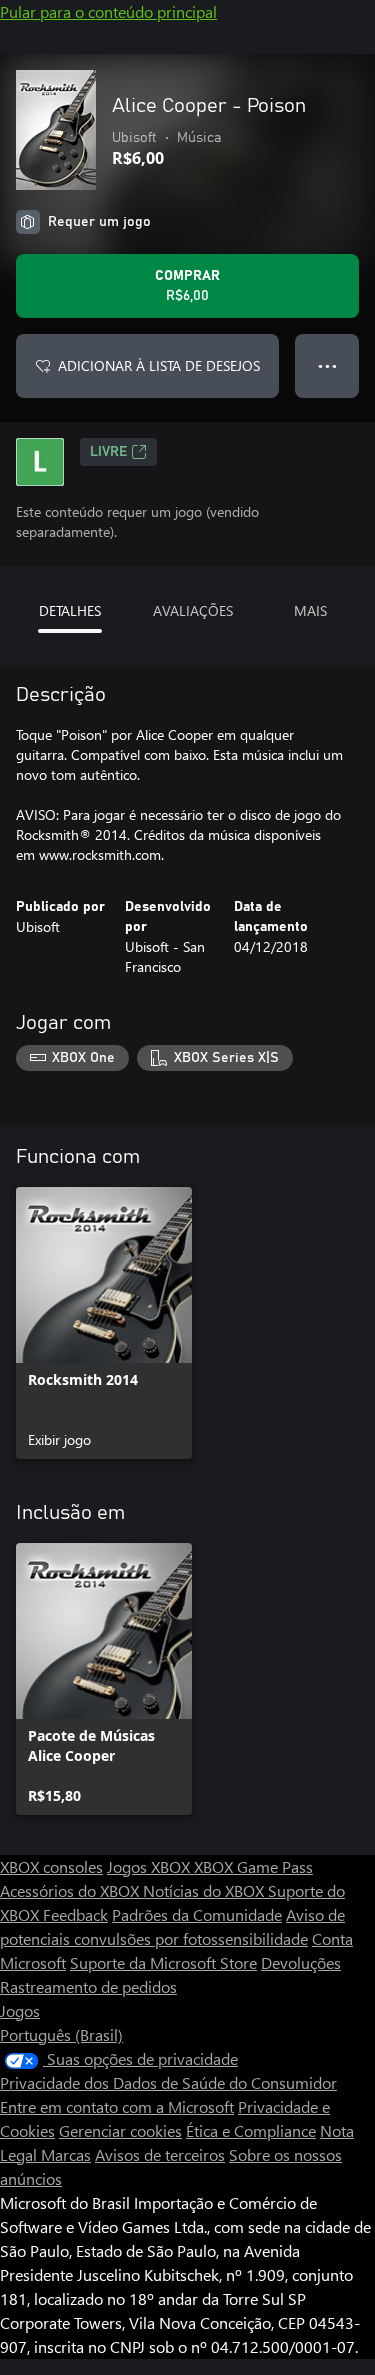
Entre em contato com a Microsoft (117, 2106)
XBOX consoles (51, 1866)
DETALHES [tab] (70, 610)
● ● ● (327, 365)
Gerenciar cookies (120, 2130)
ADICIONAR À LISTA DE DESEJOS (159, 365)
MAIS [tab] (310, 610)
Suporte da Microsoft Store (163, 1962)
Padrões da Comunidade (197, 1914)
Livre (108, 452)
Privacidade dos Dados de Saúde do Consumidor (168, 2082)
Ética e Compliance (251, 2130)
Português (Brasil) (61, 2034)
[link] (104, 1323)
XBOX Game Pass (253, 1866)
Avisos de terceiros (160, 2154)
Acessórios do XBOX (71, 1890)
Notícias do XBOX (205, 1890)
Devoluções (301, 1962)
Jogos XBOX (150, 1866)
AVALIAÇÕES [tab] (193, 610)
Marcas (66, 2154)
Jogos (20, 2010)
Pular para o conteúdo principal (108, 11)
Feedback (75, 1914)
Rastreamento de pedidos (88, 1986)
